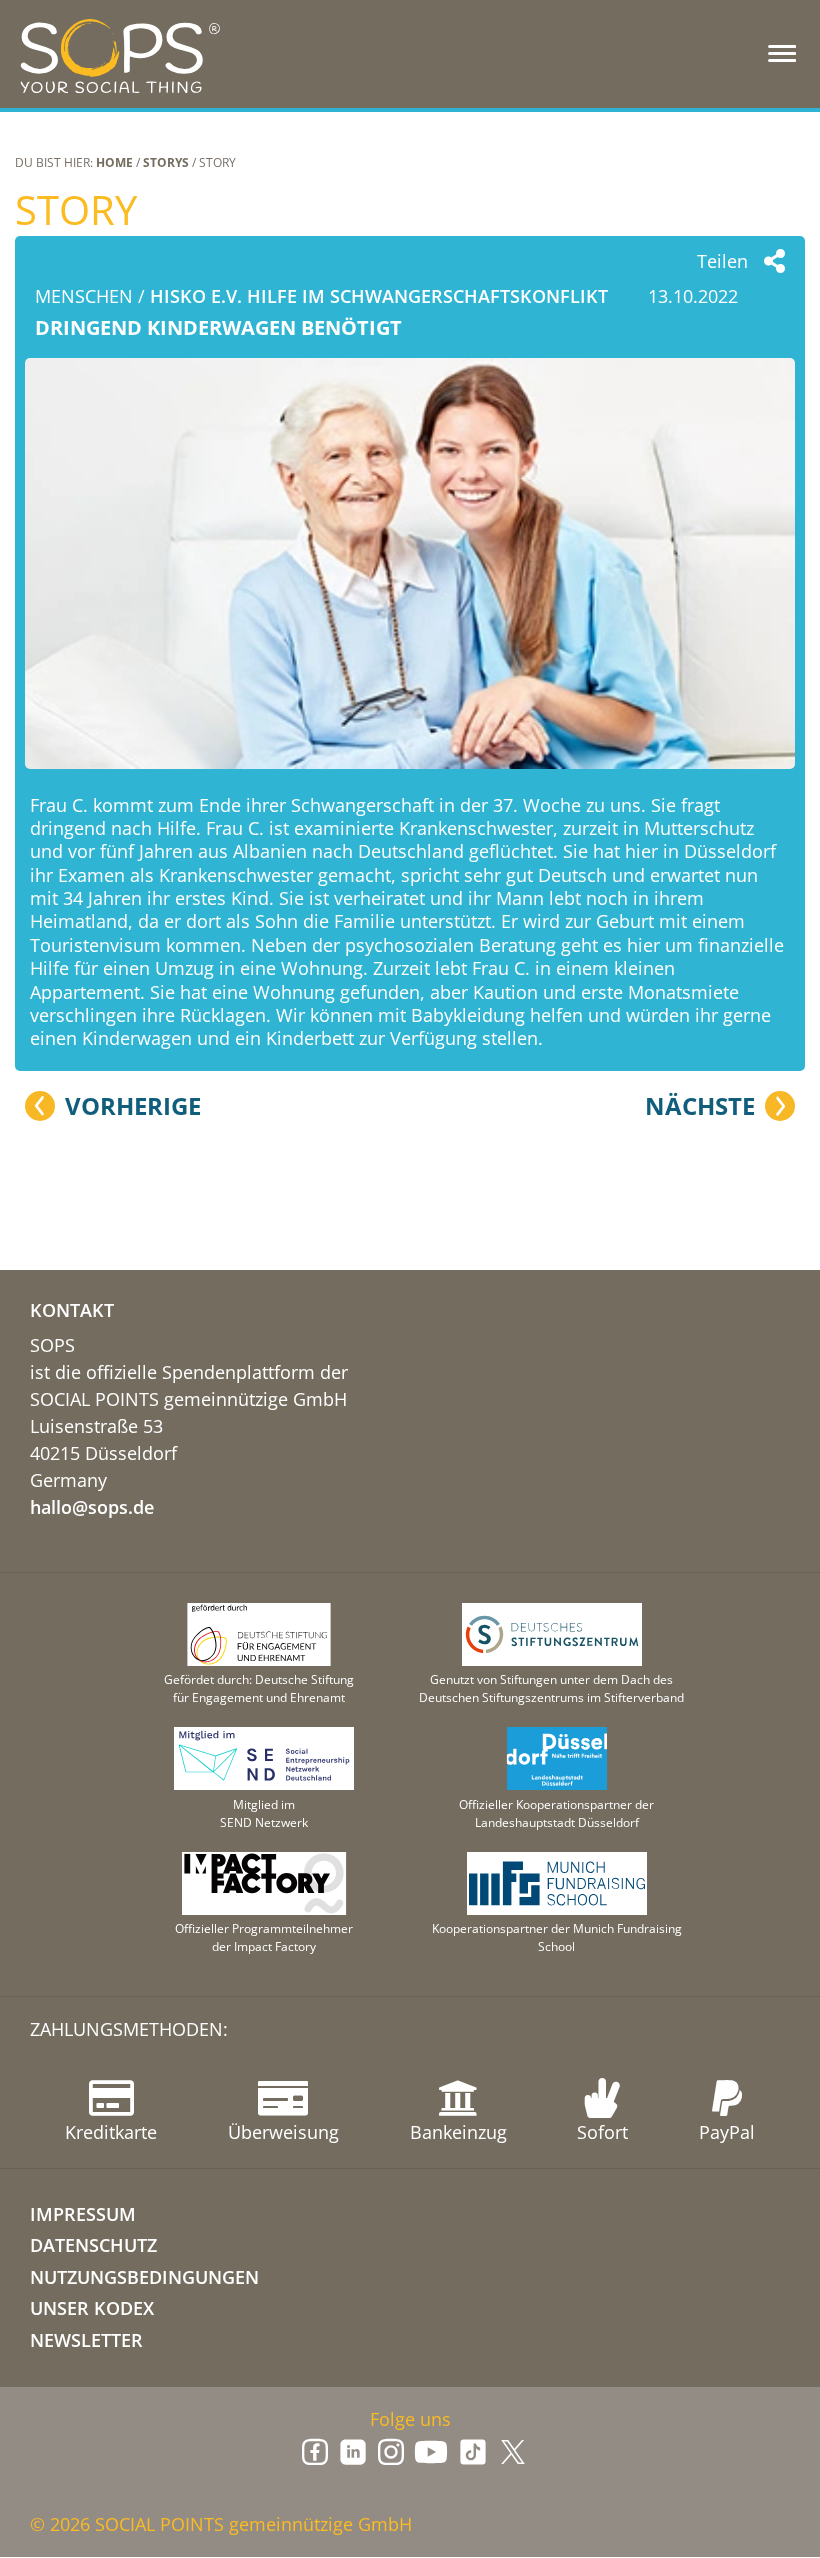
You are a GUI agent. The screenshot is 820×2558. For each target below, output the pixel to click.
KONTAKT (72, 1310)
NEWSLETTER (86, 2340)
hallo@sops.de (92, 1507)
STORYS (166, 162)
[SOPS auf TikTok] (473, 2452)
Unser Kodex (92, 2308)
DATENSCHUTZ (93, 2245)
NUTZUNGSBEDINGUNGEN (144, 2277)
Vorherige (133, 1106)
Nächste (700, 1106)
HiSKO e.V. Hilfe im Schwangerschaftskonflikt (379, 296)
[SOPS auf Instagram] (391, 2452)
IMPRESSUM (83, 2214)
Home (114, 162)
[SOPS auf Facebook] (315, 2452)
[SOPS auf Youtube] (431, 2452)
